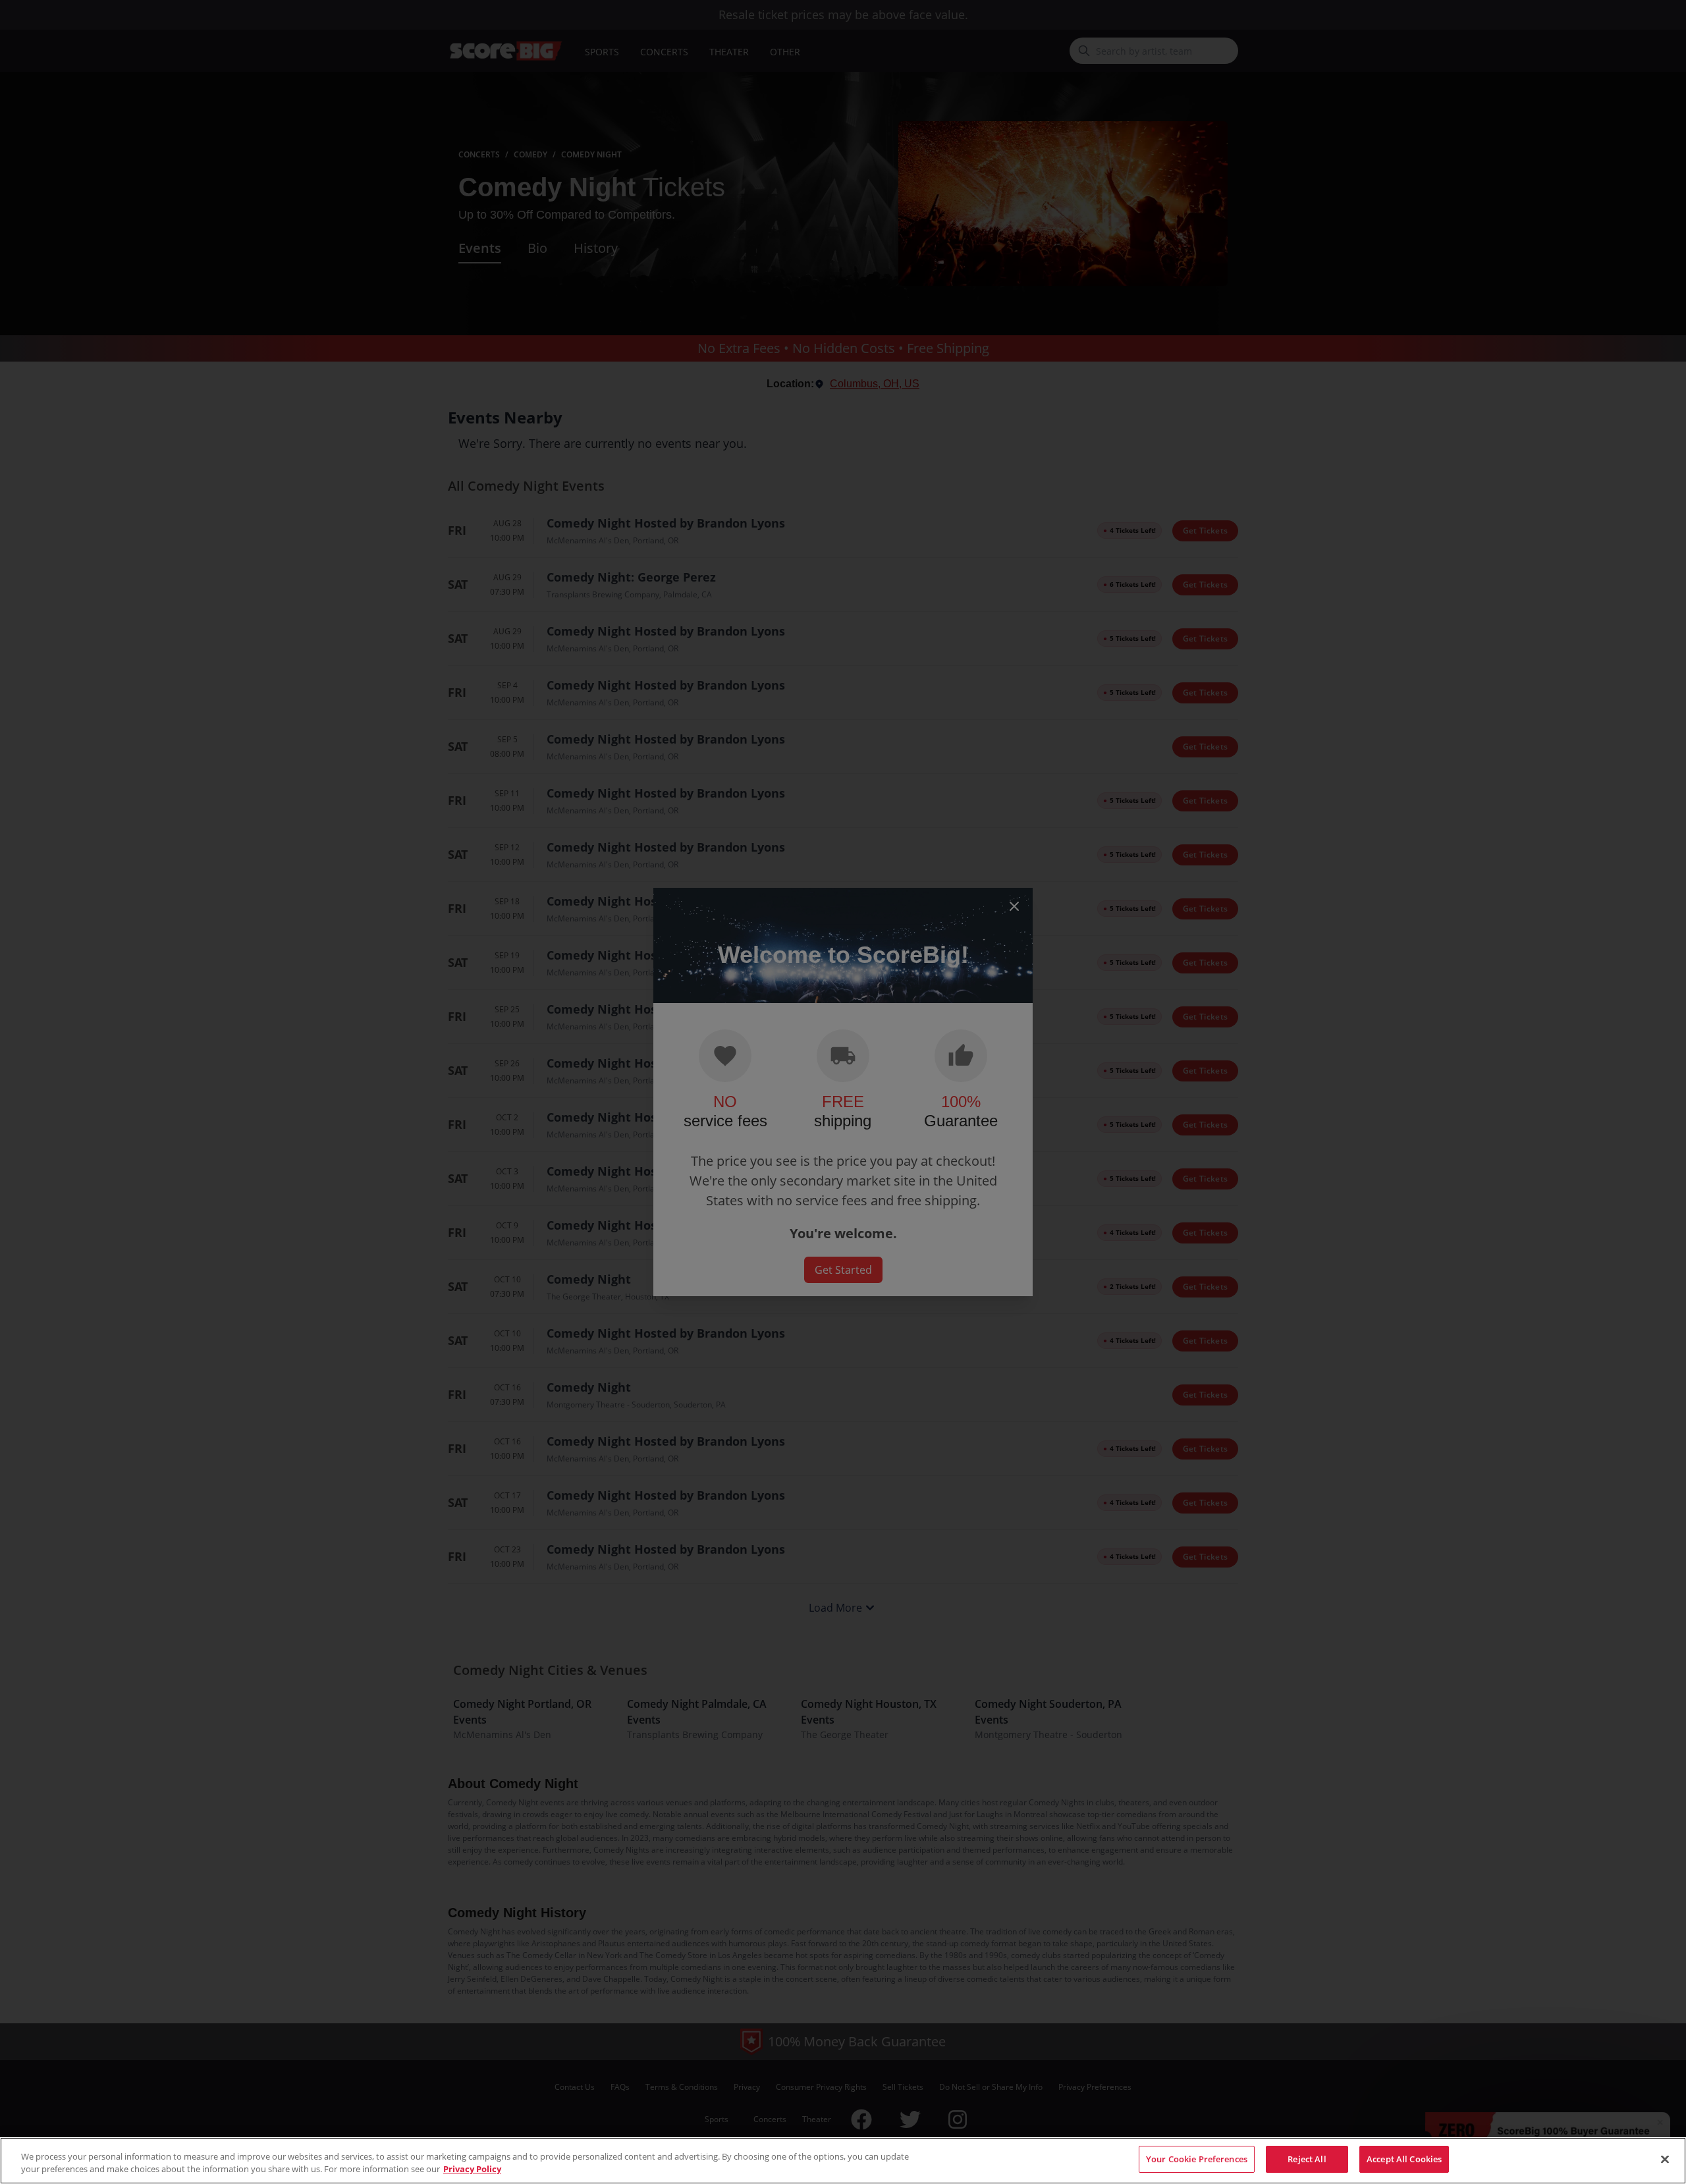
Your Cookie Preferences (1197, 2159)
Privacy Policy (472, 2170)
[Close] (1665, 2159)
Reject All (1307, 2159)
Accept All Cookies (1404, 2159)
